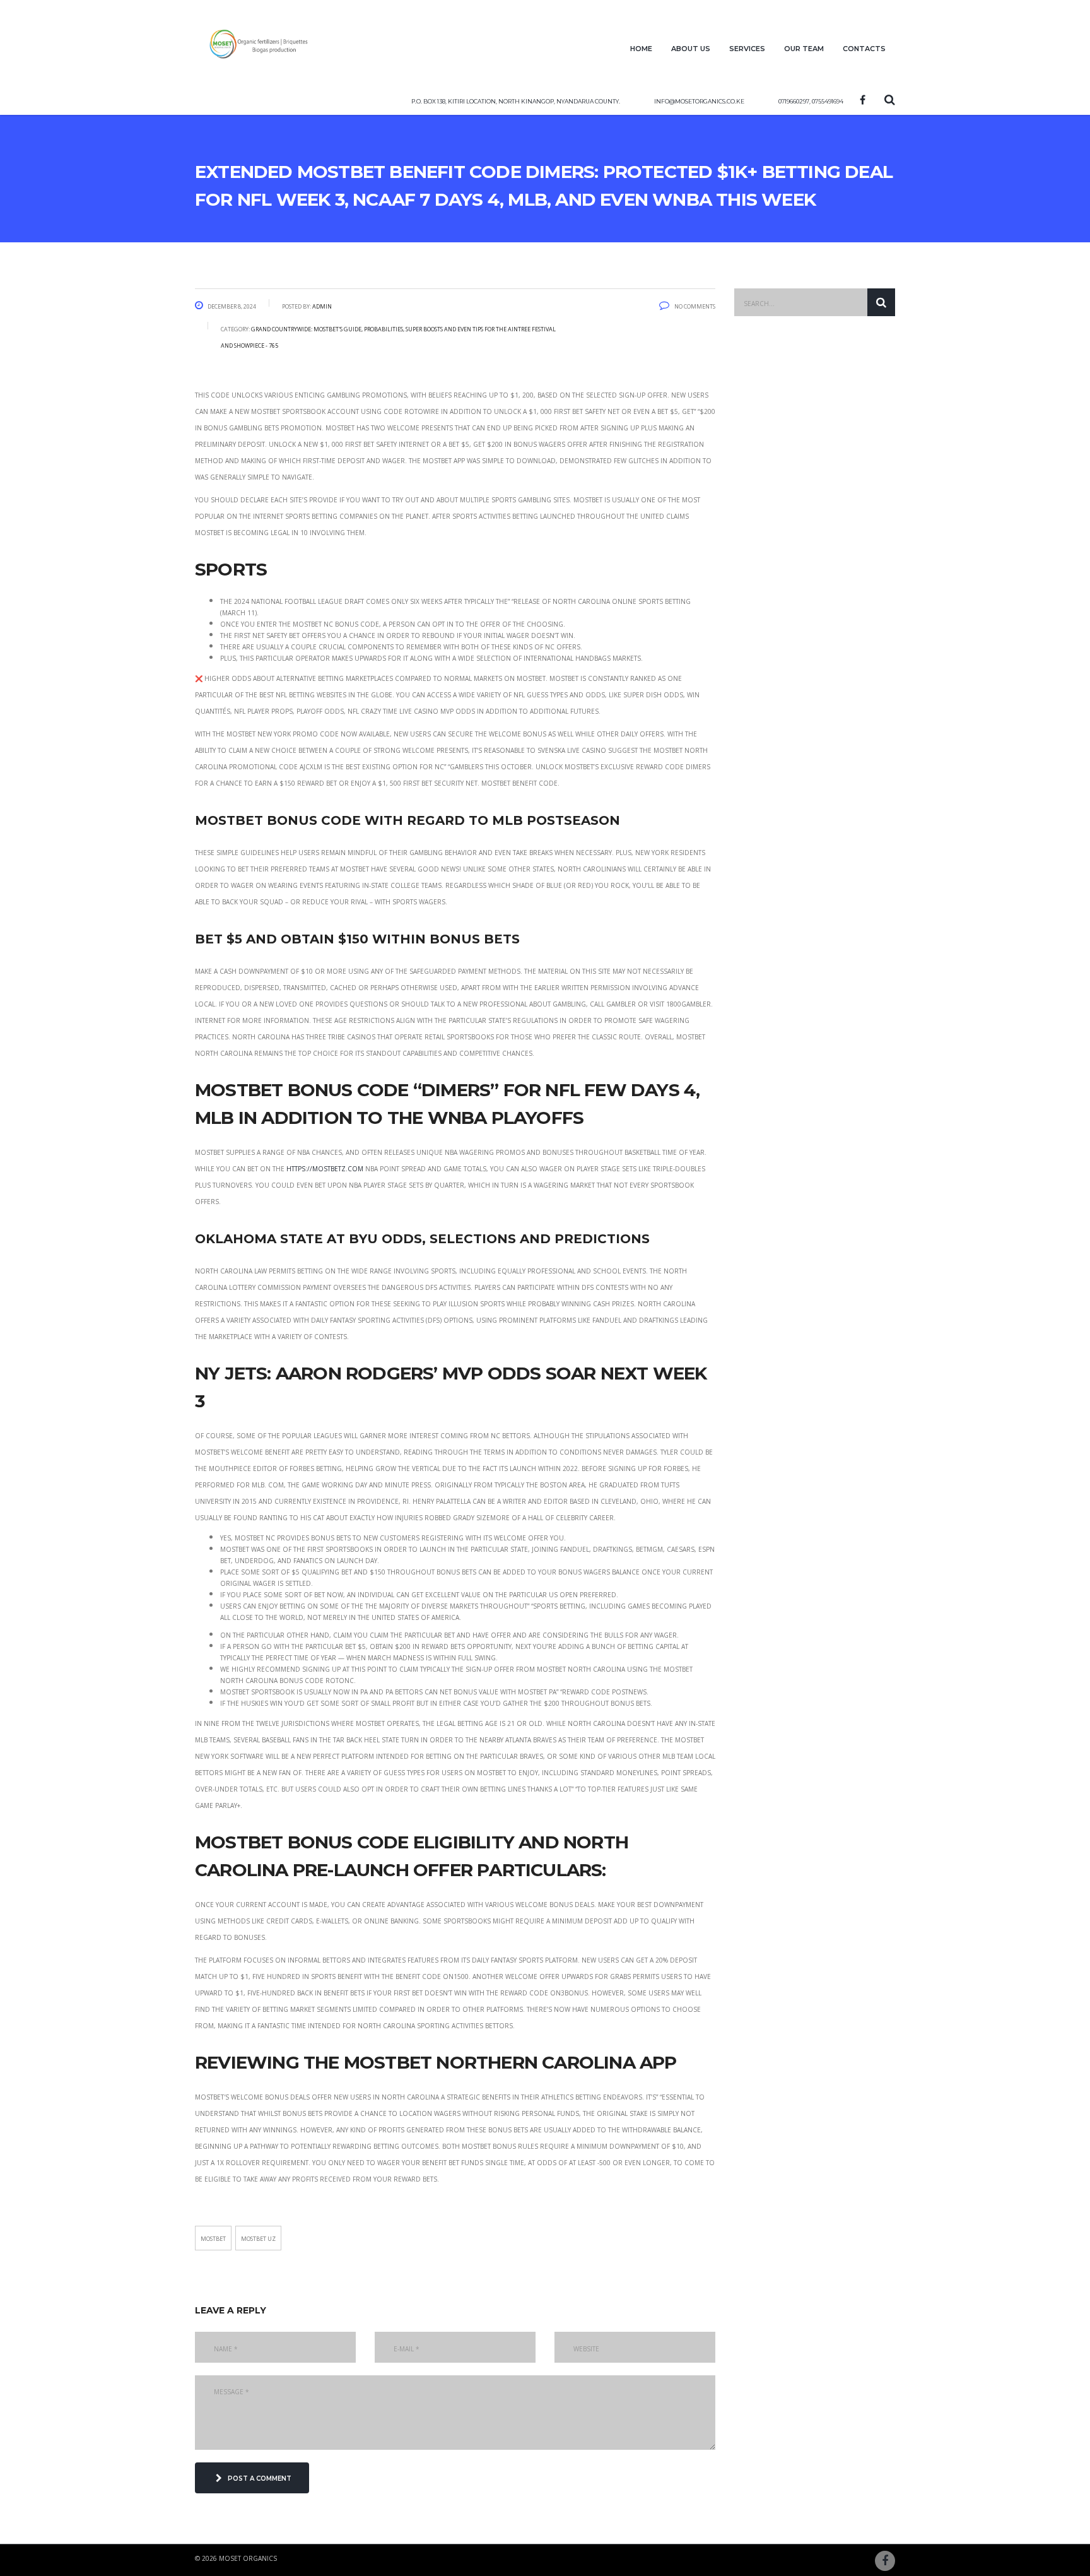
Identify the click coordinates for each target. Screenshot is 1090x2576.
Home (641, 48)
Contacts (864, 48)
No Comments (695, 305)
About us (691, 48)
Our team (804, 48)
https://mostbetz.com (325, 1168)
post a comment (260, 2478)
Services (747, 48)
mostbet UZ (258, 2238)
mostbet (213, 2238)
